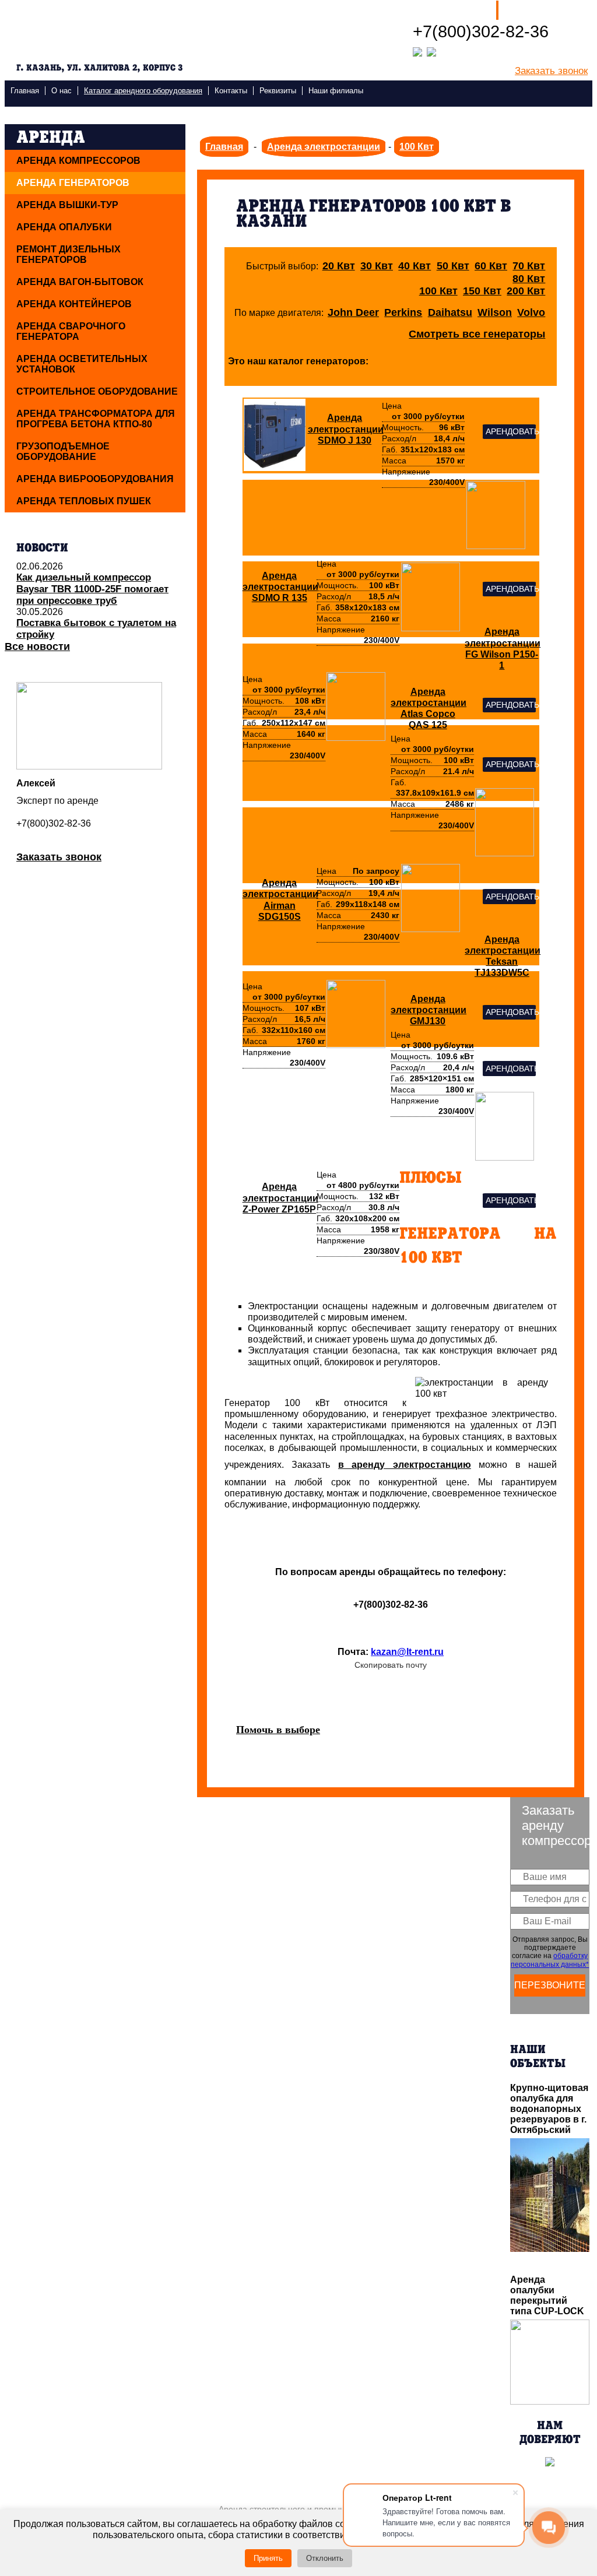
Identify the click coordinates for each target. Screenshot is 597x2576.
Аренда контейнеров (74, 304)
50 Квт (453, 266)
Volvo (531, 312)
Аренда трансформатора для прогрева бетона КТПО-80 (96, 419)
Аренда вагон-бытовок (80, 282)
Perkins (403, 312)
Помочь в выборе (278, 1730)
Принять (268, 2558)
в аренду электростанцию (405, 1465)
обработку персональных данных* (550, 1960)
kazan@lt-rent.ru (407, 1652)
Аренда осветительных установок (82, 364)
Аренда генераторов (73, 183)
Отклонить (325, 2558)
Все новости (37, 646)
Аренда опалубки (64, 227)
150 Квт (482, 291)
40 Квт (415, 266)
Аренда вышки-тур (67, 205)
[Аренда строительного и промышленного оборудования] (106, 31)
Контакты (231, 91)
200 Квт (526, 291)
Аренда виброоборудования (95, 479)
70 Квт (529, 266)
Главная (25, 91)
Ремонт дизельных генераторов (69, 254)
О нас (62, 91)
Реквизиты (278, 91)
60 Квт (491, 266)
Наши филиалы (450, 10)
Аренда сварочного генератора (71, 331)
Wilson (495, 312)
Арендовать (511, 432)
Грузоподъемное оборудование (63, 451)
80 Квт (529, 279)
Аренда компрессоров (78, 161)
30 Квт (377, 266)
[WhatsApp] (417, 51)
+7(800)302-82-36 (481, 31)
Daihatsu (450, 312)
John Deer (353, 312)
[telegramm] (431, 51)
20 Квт (339, 266)
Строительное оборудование (97, 391)
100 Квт (438, 291)
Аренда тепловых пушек (84, 501)
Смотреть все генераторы (477, 334)
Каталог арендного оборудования (143, 91)
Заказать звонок (551, 71)
